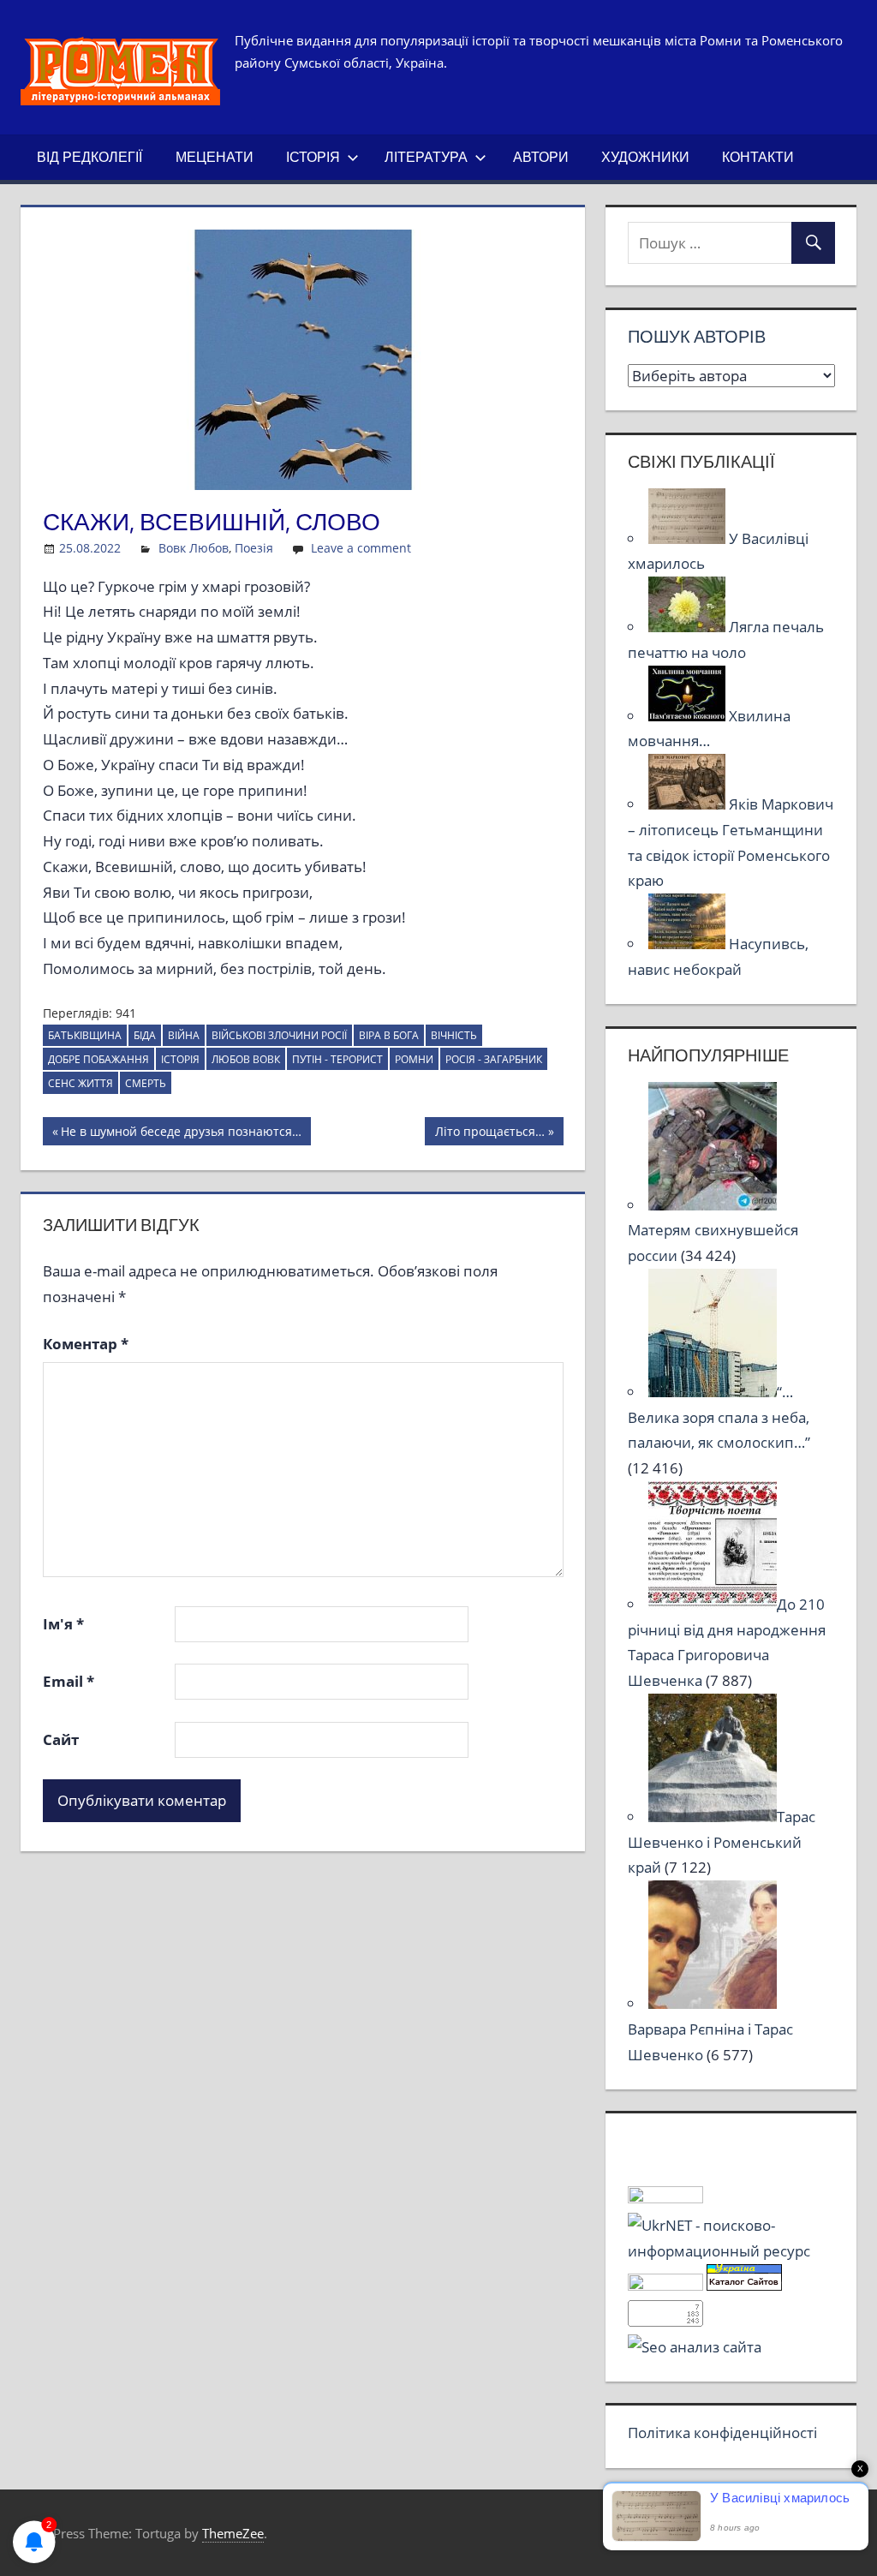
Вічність (454, 1035)
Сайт (61, 1739)
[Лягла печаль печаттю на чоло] (689, 627)
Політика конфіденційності (722, 2433)
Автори (541, 157)
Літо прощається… (489, 1134)
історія (180, 1059)
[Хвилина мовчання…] (689, 716)
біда (145, 1035)
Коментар (86, 1344)
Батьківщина (85, 1035)
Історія (313, 157)
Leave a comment (361, 548)
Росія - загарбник (494, 1059)
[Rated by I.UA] (665, 2198)
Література (426, 157)
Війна (184, 1035)
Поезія (254, 548)
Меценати (215, 157)
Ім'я (63, 1624)
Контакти (758, 157)
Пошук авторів (697, 336)
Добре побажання (98, 1059)
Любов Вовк (246, 1059)
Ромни (414, 1059)
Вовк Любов (194, 548)
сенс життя (81, 1083)
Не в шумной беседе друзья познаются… (181, 1134)
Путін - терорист (337, 1059)
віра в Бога (389, 1035)
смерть (146, 1083)
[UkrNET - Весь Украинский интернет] (731, 2251)
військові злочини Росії (279, 1035)
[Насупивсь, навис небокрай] (689, 944)
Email (69, 1681)
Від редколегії (89, 157)
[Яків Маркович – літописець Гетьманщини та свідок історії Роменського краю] (689, 804)
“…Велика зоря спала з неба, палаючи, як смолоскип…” (719, 1417)
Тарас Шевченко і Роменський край (722, 1842)
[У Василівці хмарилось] (689, 538)
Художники (645, 157)
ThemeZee (233, 2533)
